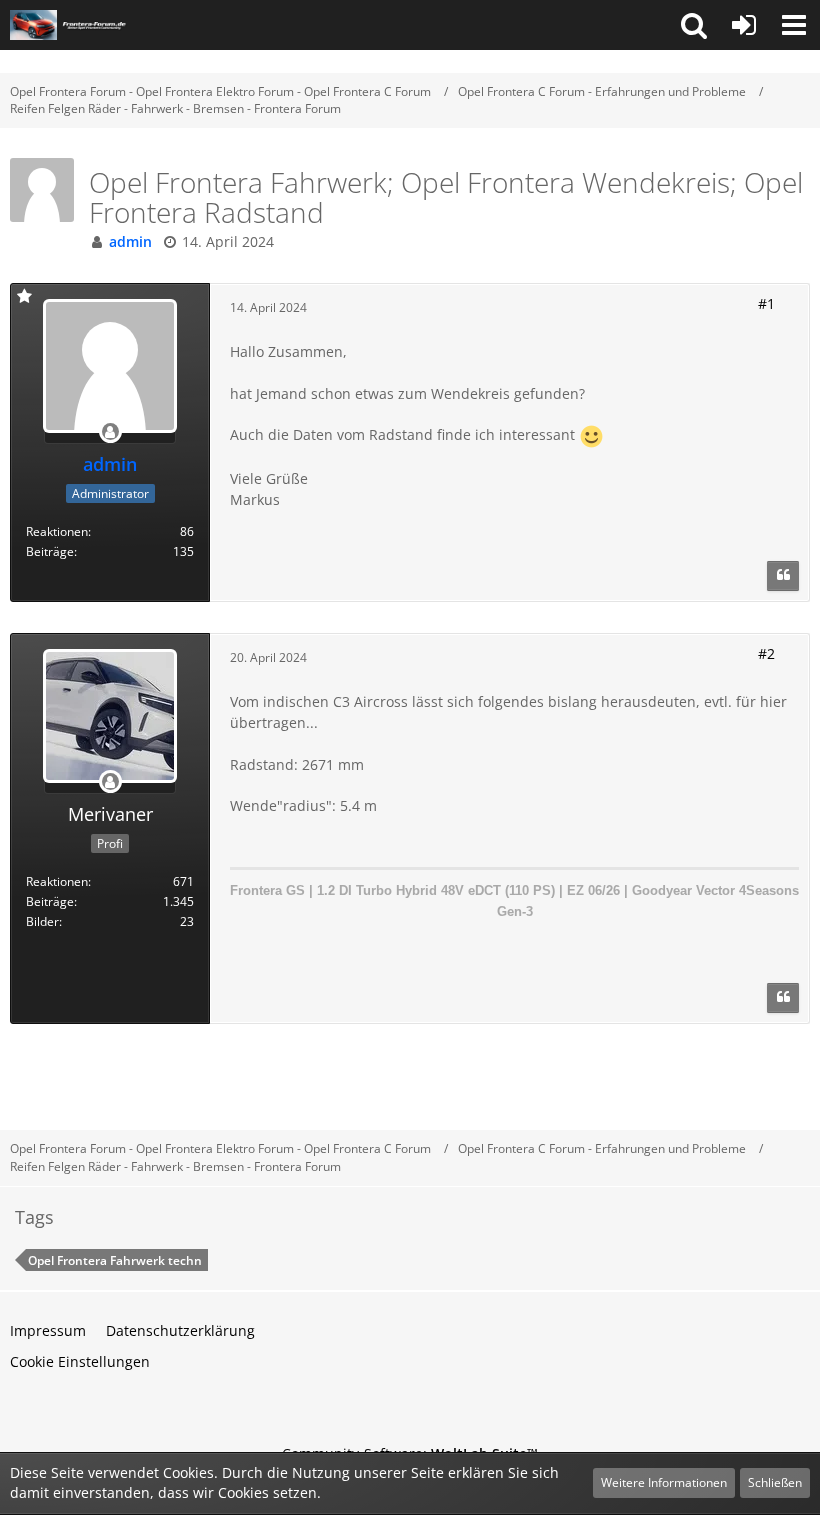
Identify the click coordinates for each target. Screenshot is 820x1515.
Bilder (42, 921)
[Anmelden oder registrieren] (744, 25)
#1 (766, 303)
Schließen (775, 1482)
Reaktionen (57, 531)
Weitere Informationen (664, 1482)
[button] (694, 25)
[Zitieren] (783, 576)
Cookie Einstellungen (80, 1361)
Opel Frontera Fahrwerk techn (115, 1260)
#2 (766, 653)
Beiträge (50, 551)
